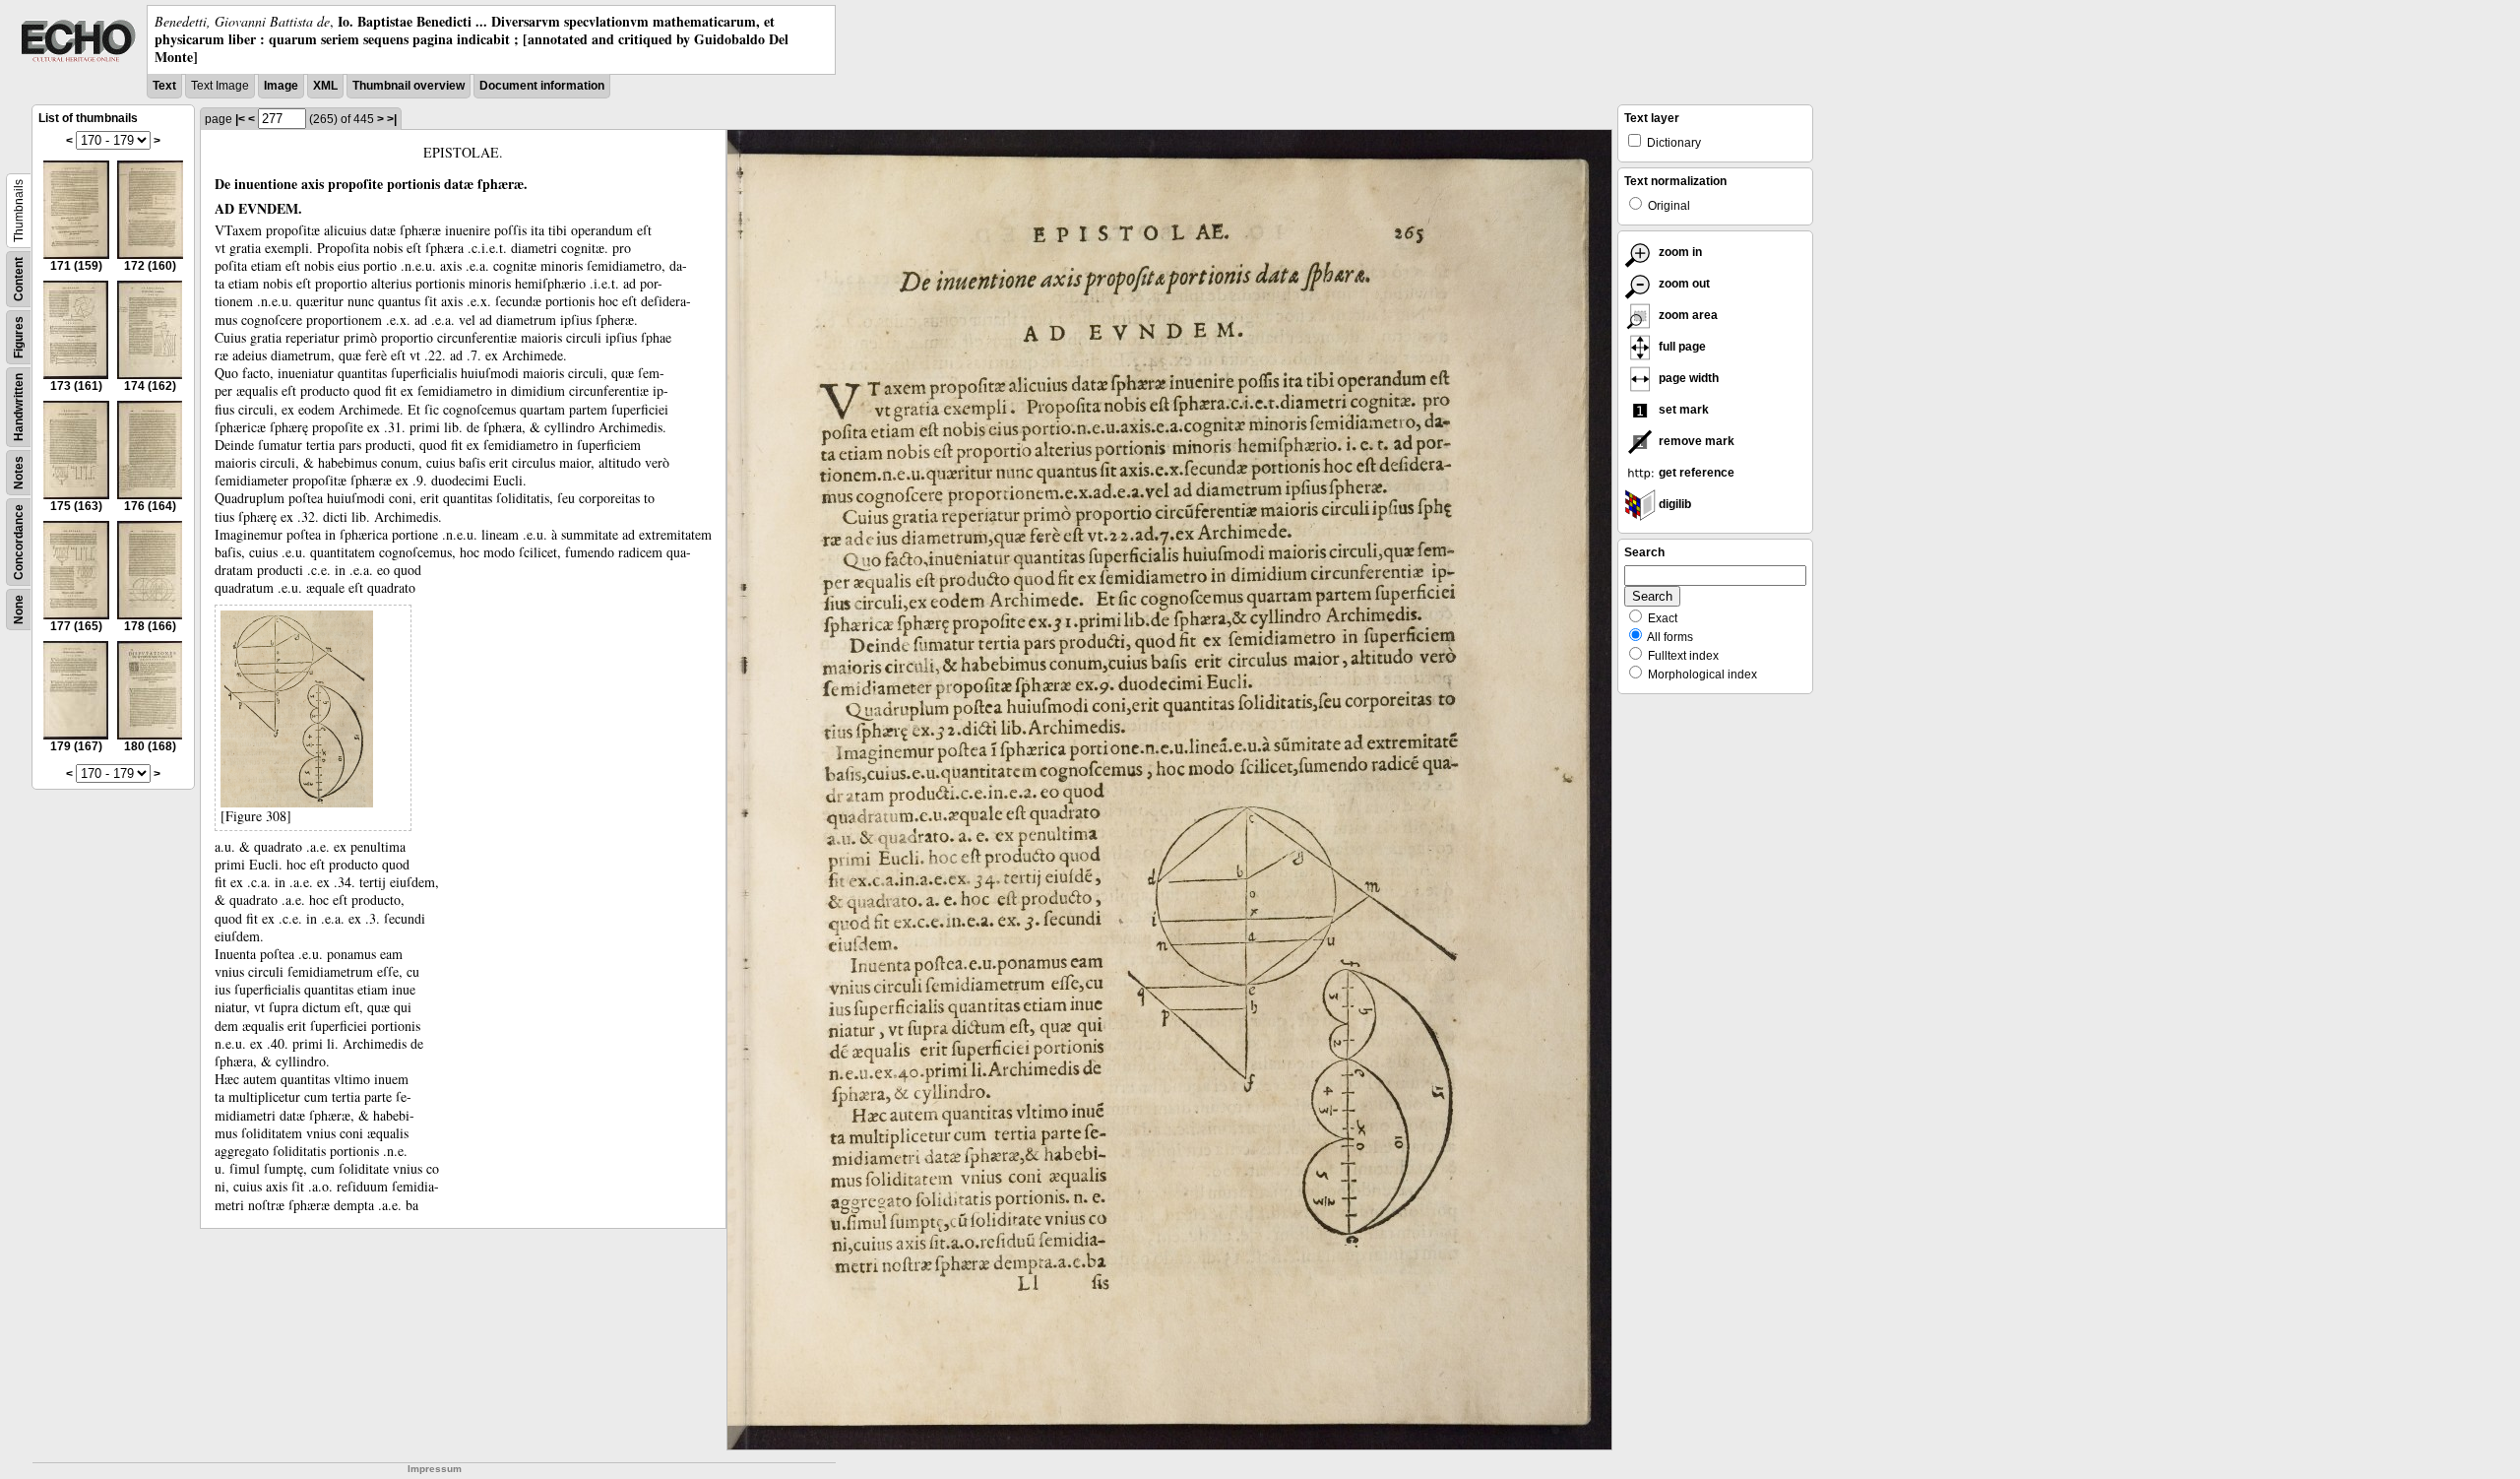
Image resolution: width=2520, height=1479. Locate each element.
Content (19, 279)
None (19, 610)
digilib (1673, 504)
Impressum (435, 1469)
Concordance (19, 542)
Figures (19, 337)
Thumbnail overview (409, 86)
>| (392, 119)
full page (1681, 347)
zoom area (1687, 315)
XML (325, 86)
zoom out (1683, 284)
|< (240, 119)
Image (281, 86)
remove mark (1695, 441)
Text (164, 86)
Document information (542, 86)
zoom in (1679, 252)
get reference (1695, 473)
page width (1687, 378)
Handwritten (19, 407)
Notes (19, 473)
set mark (1682, 410)
